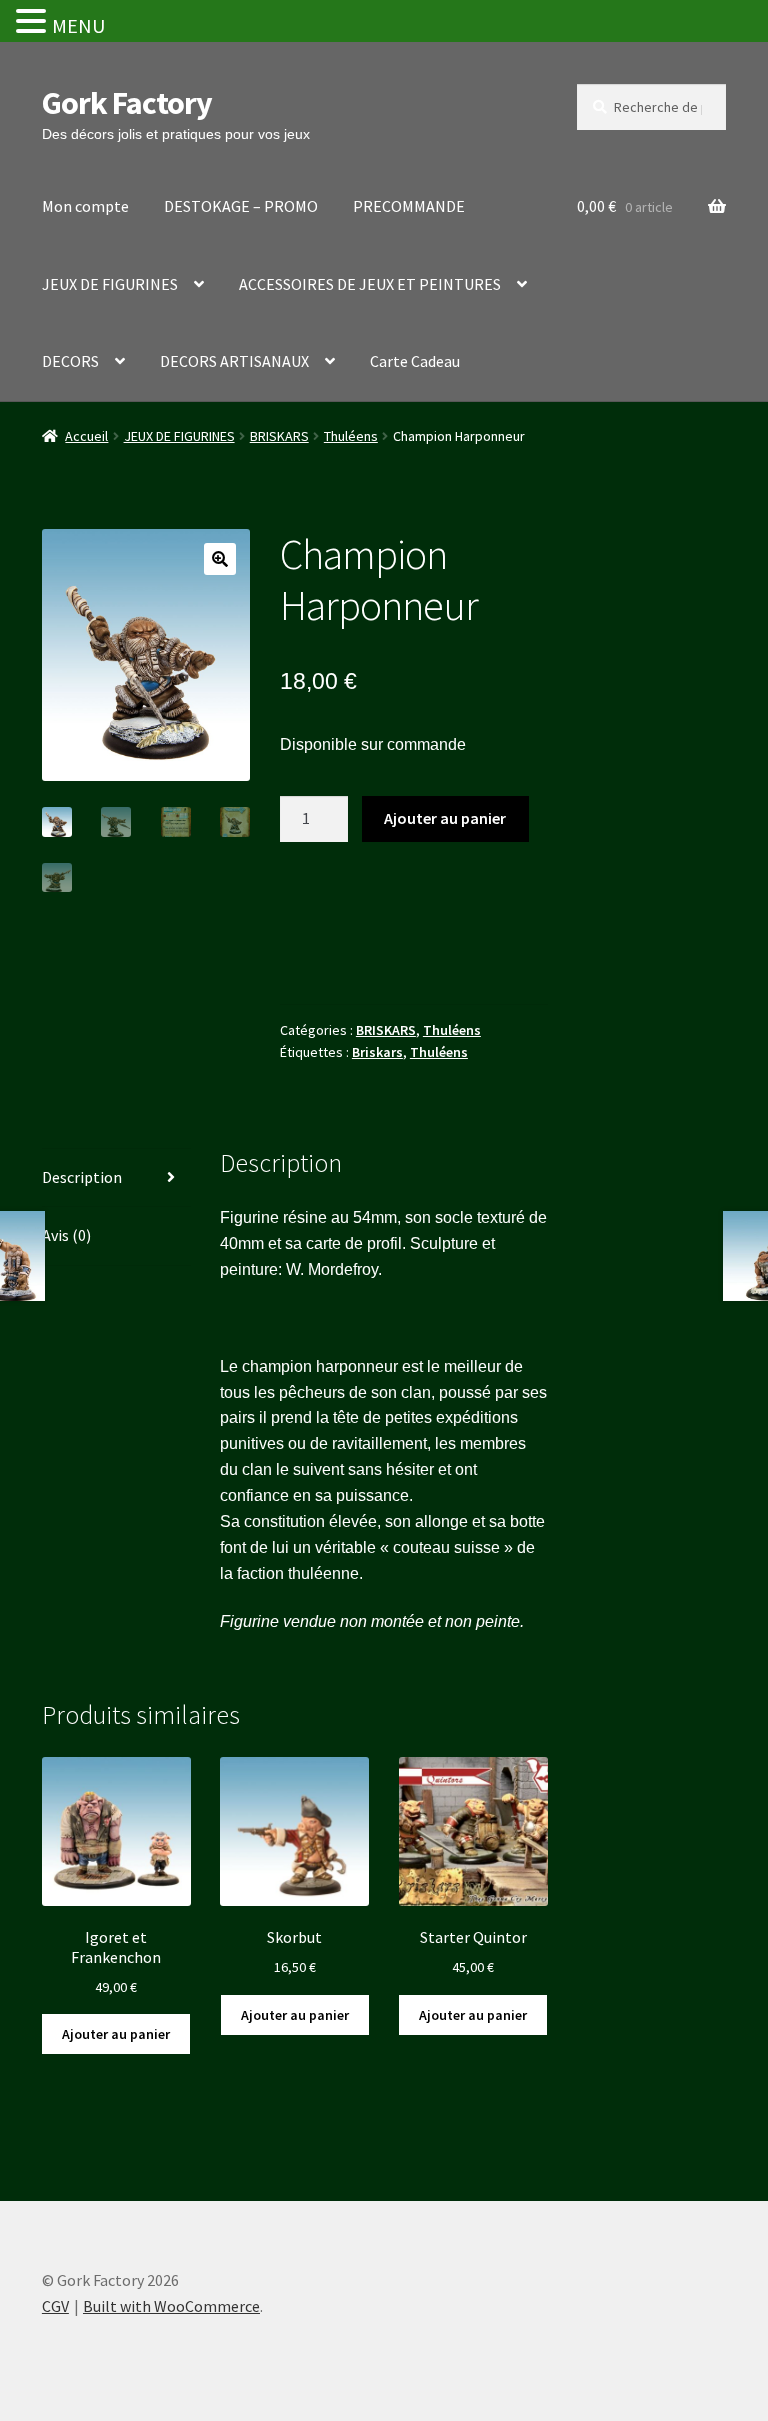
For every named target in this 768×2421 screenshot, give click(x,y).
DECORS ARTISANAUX (234, 361)
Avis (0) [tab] (66, 1235)
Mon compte (85, 206)
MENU (78, 25)
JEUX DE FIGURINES (110, 284)
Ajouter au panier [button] (116, 2034)
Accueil (86, 436)
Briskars (377, 1052)
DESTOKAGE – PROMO (241, 206)
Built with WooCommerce (171, 2306)
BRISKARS (279, 436)
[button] (220, 559)
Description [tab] (82, 1177)
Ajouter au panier (445, 818)
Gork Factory (127, 103)
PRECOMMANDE (409, 206)
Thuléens (351, 436)
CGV (55, 2306)
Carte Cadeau (415, 361)
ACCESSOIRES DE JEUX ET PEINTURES (370, 284)
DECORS (70, 361)
